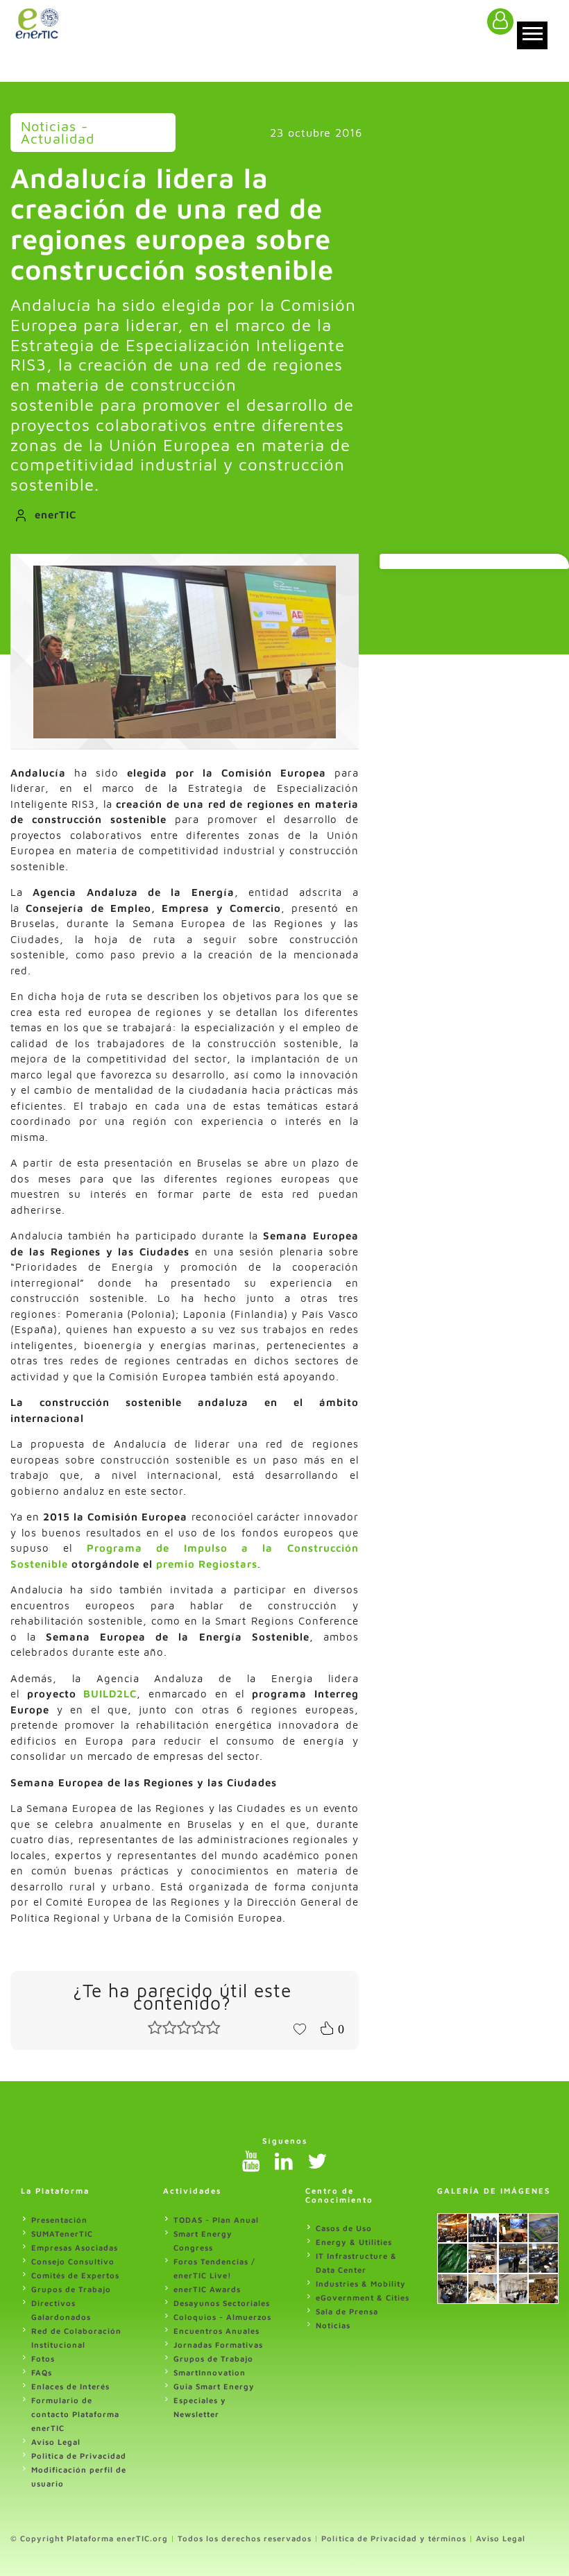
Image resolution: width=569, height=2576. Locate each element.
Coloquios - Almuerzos (222, 2317)
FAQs (42, 2372)
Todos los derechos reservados (245, 2538)
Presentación (59, 2220)
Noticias (333, 2325)
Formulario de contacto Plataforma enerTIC (75, 2414)
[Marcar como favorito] (300, 2028)
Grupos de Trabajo (71, 2289)
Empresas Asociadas (75, 2247)
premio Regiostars (207, 1564)
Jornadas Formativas (218, 2345)
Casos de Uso (344, 2228)
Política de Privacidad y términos (394, 2538)
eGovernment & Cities (363, 2297)
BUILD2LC (110, 1694)
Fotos (43, 2358)
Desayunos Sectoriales (222, 2303)
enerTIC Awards (207, 2289)
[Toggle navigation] (532, 35)
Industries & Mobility (361, 2283)
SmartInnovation (210, 2372)
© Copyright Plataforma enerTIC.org (89, 2538)
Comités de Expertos (75, 2275)
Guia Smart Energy (214, 2386)
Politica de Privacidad (79, 2456)
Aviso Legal (56, 2442)
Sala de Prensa (347, 2311)
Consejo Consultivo (73, 2261)
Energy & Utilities (354, 2242)
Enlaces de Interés (70, 2386)
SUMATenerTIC (62, 2234)
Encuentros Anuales (216, 2331)
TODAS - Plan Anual (216, 2220)
